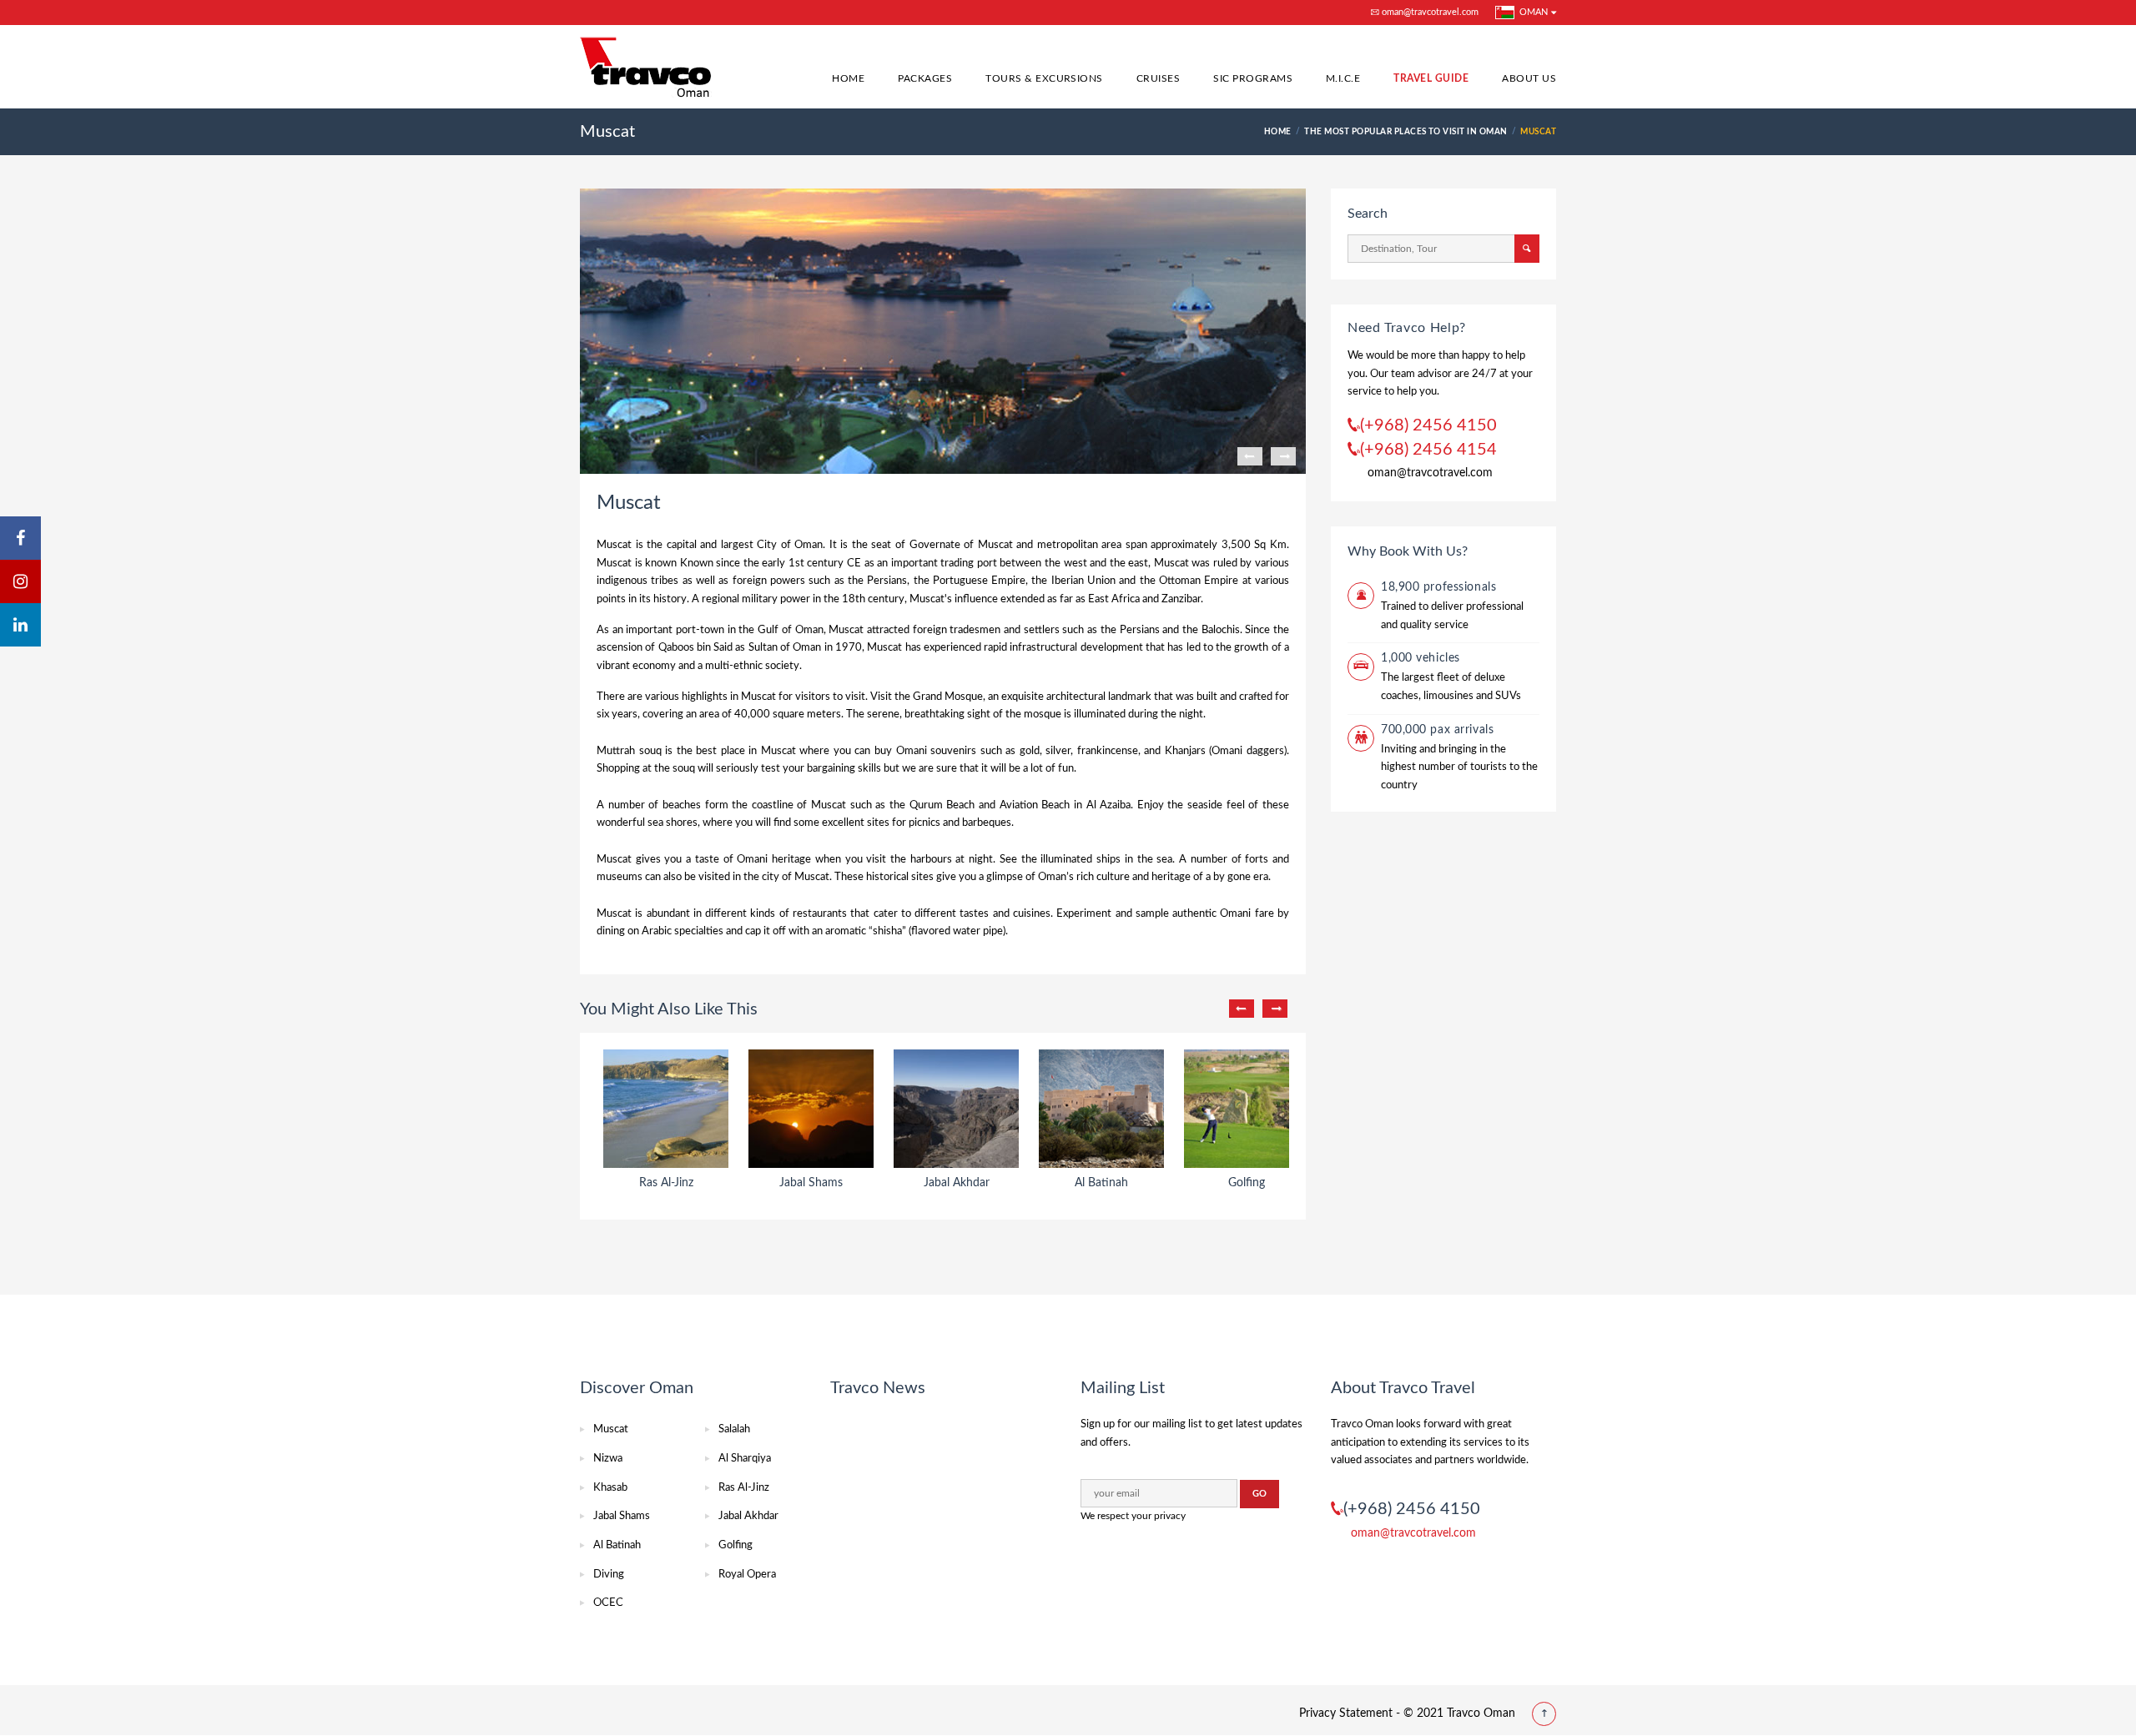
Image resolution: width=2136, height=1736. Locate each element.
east (1138, 564)
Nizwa (608, 1459)
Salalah (734, 1429)
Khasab (610, 1488)
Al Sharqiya (745, 1459)
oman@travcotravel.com (1429, 12)
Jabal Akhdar (748, 1516)
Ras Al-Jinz (744, 1488)
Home (848, 78)
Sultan (763, 648)
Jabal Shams (622, 1516)
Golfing (736, 1545)
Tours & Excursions (1044, 78)
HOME (1278, 132)
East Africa (1114, 599)
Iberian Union (1083, 581)
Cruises (1158, 78)
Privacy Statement (1346, 1713)
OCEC (608, 1603)
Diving (609, 1575)
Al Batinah (617, 1545)
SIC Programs (1253, 78)
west (1076, 564)
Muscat (611, 1429)
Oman (1531, 12)
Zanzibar (1181, 599)
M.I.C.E (1343, 78)
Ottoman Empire (1199, 581)
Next (1283, 456)
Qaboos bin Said (696, 648)
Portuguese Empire (979, 581)
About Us (1529, 78)
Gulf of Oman (790, 630)
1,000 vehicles (1421, 658)
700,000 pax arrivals (1437, 730)
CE (854, 564)
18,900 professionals (1438, 587)
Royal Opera (747, 1575)
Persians (887, 581)
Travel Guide (1431, 78)
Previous (1250, 456)
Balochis (1221, 630)
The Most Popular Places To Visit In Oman (1406, 132)
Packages (925, 78)
